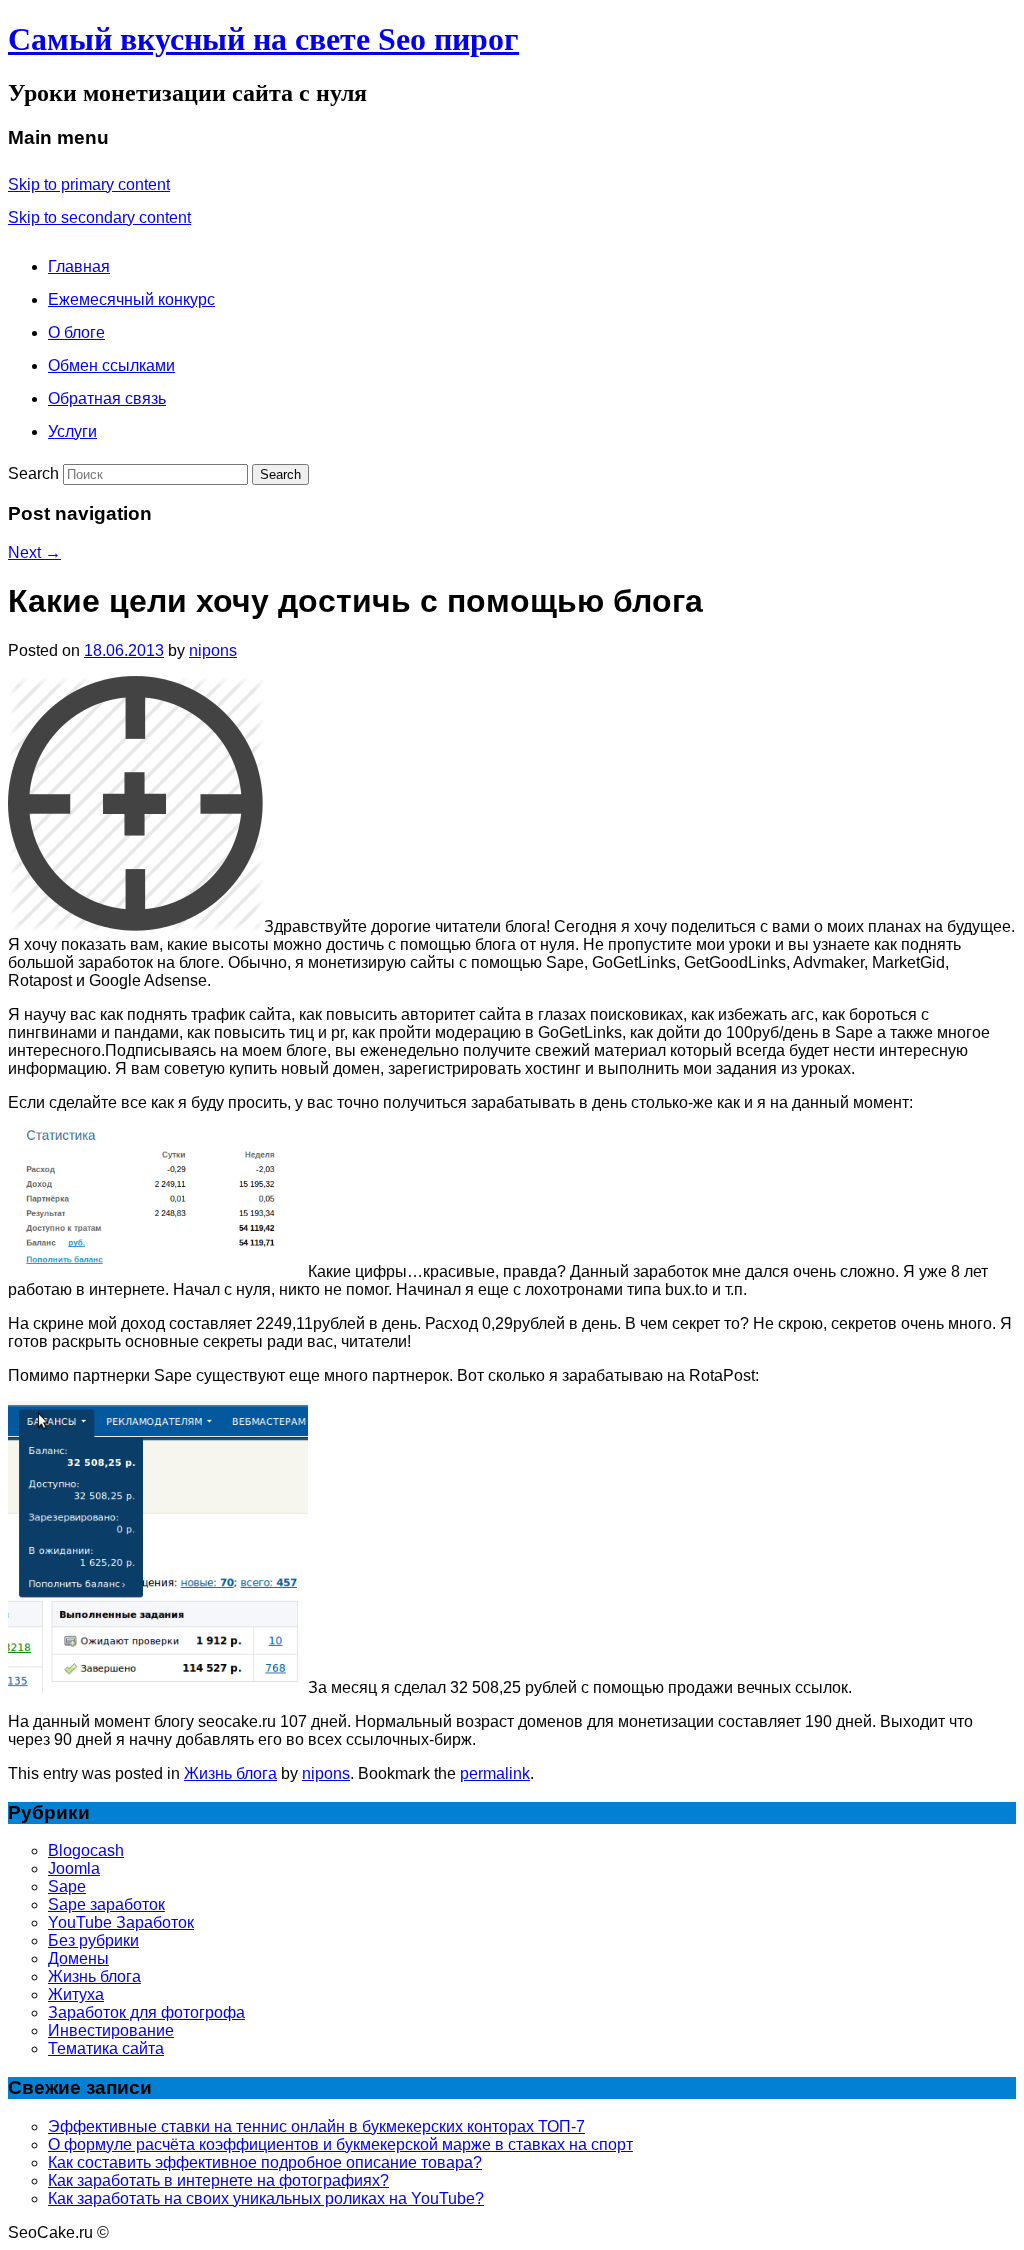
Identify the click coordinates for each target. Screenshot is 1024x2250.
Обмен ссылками (111, 365)
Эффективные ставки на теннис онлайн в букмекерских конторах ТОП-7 (316, 2126)
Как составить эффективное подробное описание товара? (265, 2162)
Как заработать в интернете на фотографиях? (218, 2180)
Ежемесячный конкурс (131, 299)
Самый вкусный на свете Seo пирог (263, 39)
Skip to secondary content (99, 217)
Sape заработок (106, 1904)
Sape (67, 1886)
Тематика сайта (106, 2048)
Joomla (74, 1868)
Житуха (76, 1994)
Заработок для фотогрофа (146, 2012)
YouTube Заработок (121, 1922)
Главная (79, 266)
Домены (78, 1958)
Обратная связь (107, 398)
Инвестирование (111, 2030)
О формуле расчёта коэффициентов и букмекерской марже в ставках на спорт (340, 2144)
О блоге (76, 332)
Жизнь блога (230, 1773)
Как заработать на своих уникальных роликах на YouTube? (266, 2198)
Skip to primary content (89, 184)
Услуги (72, 431)
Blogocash (86, 1850)
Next (34, 552)
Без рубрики (93, 1940)
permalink (495, 1773)
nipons (213, 650)
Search (33, 473)
